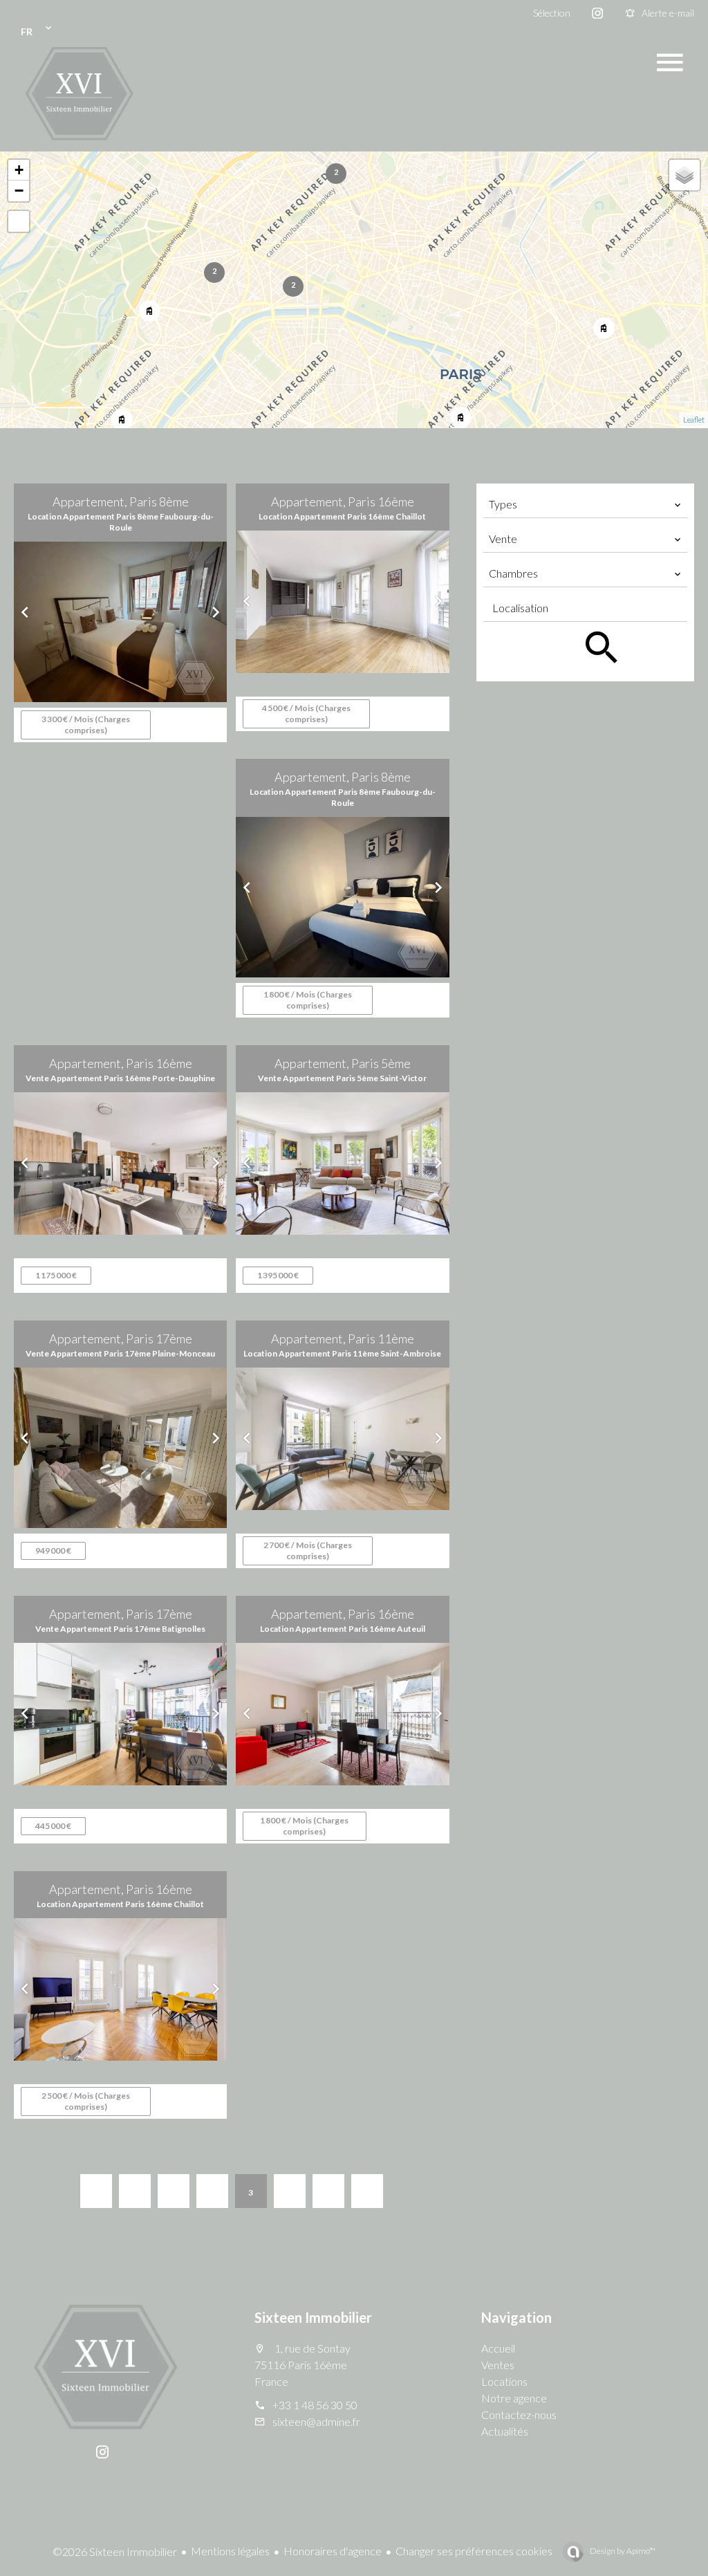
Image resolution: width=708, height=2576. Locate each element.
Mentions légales (230, 2551)
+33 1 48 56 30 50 (315, 2405)
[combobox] (585, 504)
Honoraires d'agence (333, 2551)
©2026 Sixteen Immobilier (115, 2551)
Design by (622, 2551)
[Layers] (684, 175)
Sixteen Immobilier (313, 2317)
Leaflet (694, 420)
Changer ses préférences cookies (474, 2551)
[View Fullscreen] (19, 221)
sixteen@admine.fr (316, 2421)
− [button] (19, 191)
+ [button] (19, 170)
